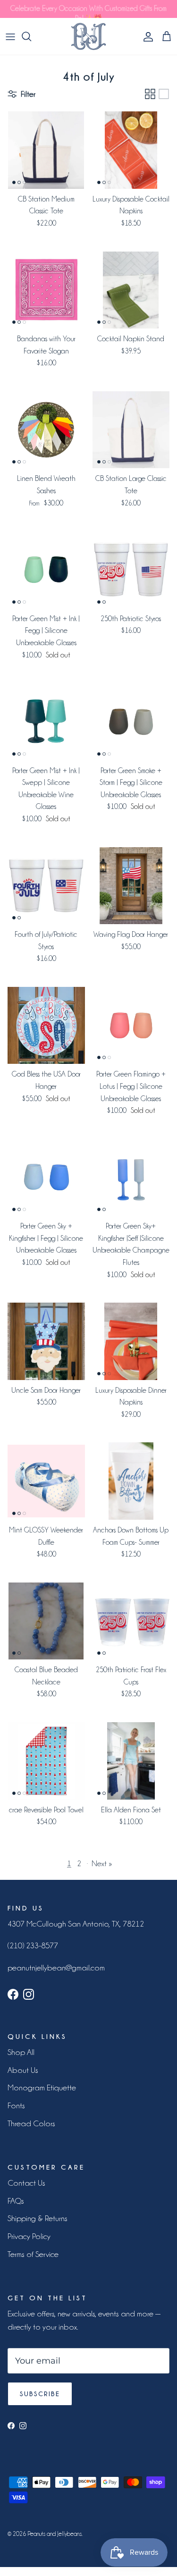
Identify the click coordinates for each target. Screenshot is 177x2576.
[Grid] (150, 94)
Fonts (16, 2105)
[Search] (31, 36)
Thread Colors (31, 2123)
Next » (102, 1863)
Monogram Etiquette (42, 2088)
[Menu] (10, 36)
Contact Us (26, 2183)
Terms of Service (33, 2254)
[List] (164, 94)
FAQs (16, 2201)
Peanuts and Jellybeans (55, 2534)
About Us (23, 2070)
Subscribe (40, 2394)
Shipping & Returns (38, 2218)
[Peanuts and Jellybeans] (88, 36)
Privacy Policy (29, 2236)
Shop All (21, 2052)
